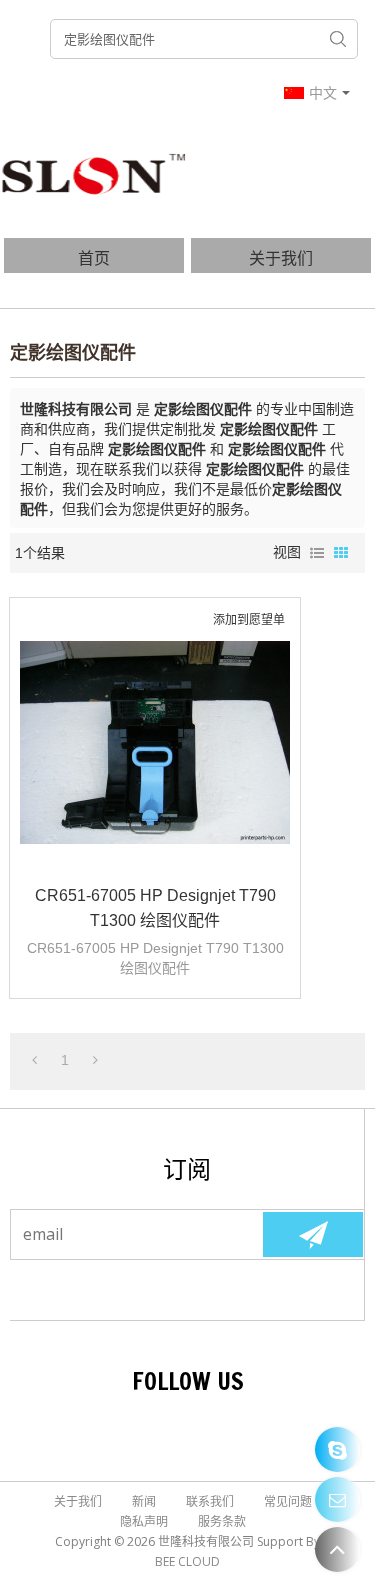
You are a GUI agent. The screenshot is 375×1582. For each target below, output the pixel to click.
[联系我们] (337, 1499)
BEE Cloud (187, 1561)
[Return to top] (337, 1549)
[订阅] (313, 1234)
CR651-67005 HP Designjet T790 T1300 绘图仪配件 (155, 908)
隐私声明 (144, 1521)
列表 (317, 553)
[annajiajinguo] (337, 1449)
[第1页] (34, 1060)
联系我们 (210, 1501)
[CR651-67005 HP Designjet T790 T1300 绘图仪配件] (155, 743)
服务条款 (222, 1521)
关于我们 (281, 258)
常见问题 (288, 1501)
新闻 (144, 1501)
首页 (94, 258)
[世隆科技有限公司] (95, 173)
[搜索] (338, 39)
